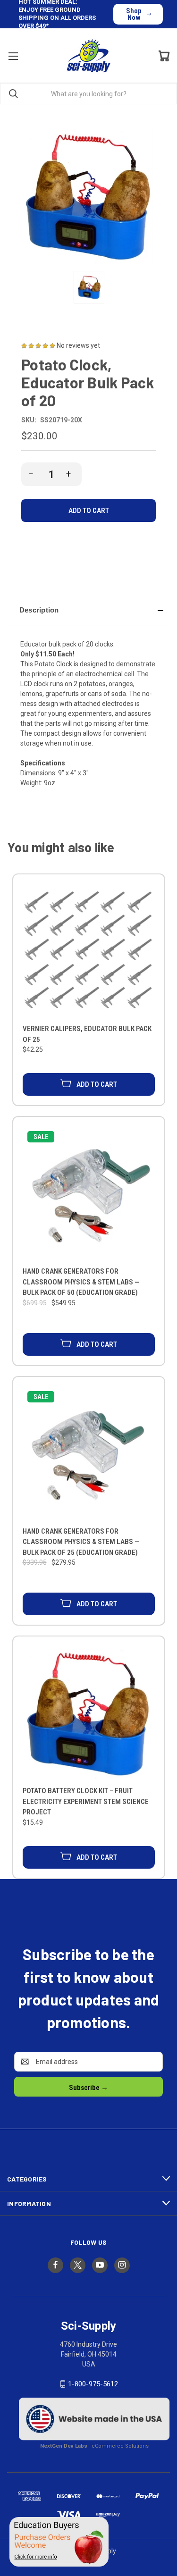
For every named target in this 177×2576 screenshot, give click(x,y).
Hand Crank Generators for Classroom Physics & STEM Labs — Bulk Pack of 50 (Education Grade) (81, 1282)
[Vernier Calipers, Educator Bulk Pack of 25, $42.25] (89, 951)
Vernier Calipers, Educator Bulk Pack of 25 (87, 1034)
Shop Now (134, 14)
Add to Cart (97, 1084)
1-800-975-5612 (93, 2384)
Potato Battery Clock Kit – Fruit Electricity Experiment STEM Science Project (86, 1801)
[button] (88, 610)
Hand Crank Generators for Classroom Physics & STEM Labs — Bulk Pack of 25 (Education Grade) (81, 1542)
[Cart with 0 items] (164, 56)
